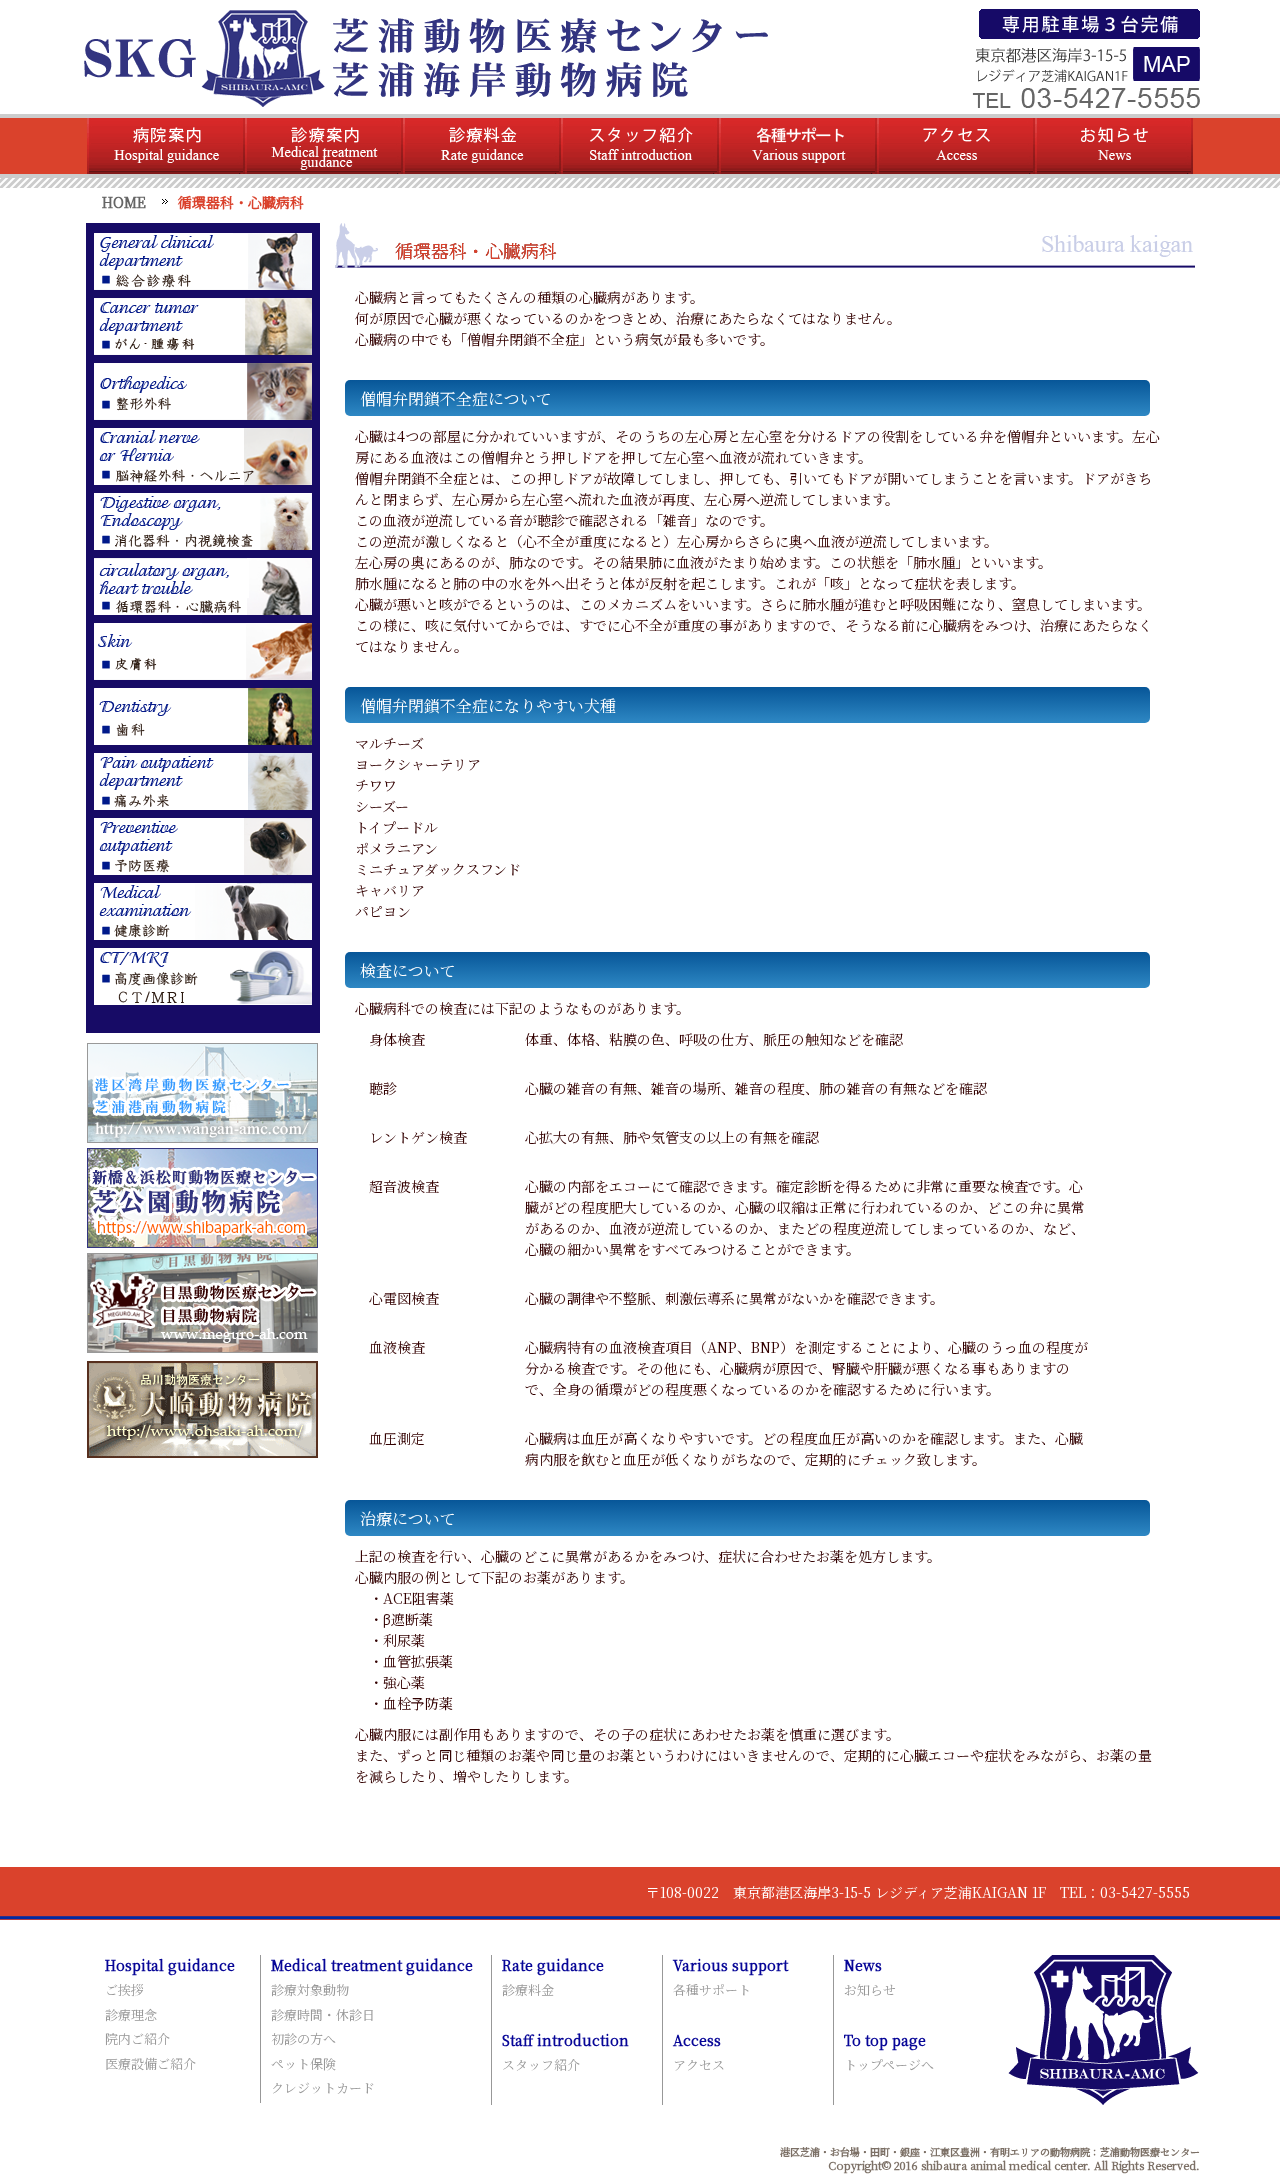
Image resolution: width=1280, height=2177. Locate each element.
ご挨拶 (124, 1989)
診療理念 (131, 2014)
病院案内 (166, 146)
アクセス (956, 146)
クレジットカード (323, 2087)
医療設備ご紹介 (150, 2063)
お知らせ (1114, 146)
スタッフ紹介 (640, 146)
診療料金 (482, 146)
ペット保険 (303, 2063)
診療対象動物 (310, 1989)
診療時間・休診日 (323, 2014)
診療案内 (324, 146)
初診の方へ (303, 2038)
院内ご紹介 (137, 2038)
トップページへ (889, 2064)
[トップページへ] (425, 97)
